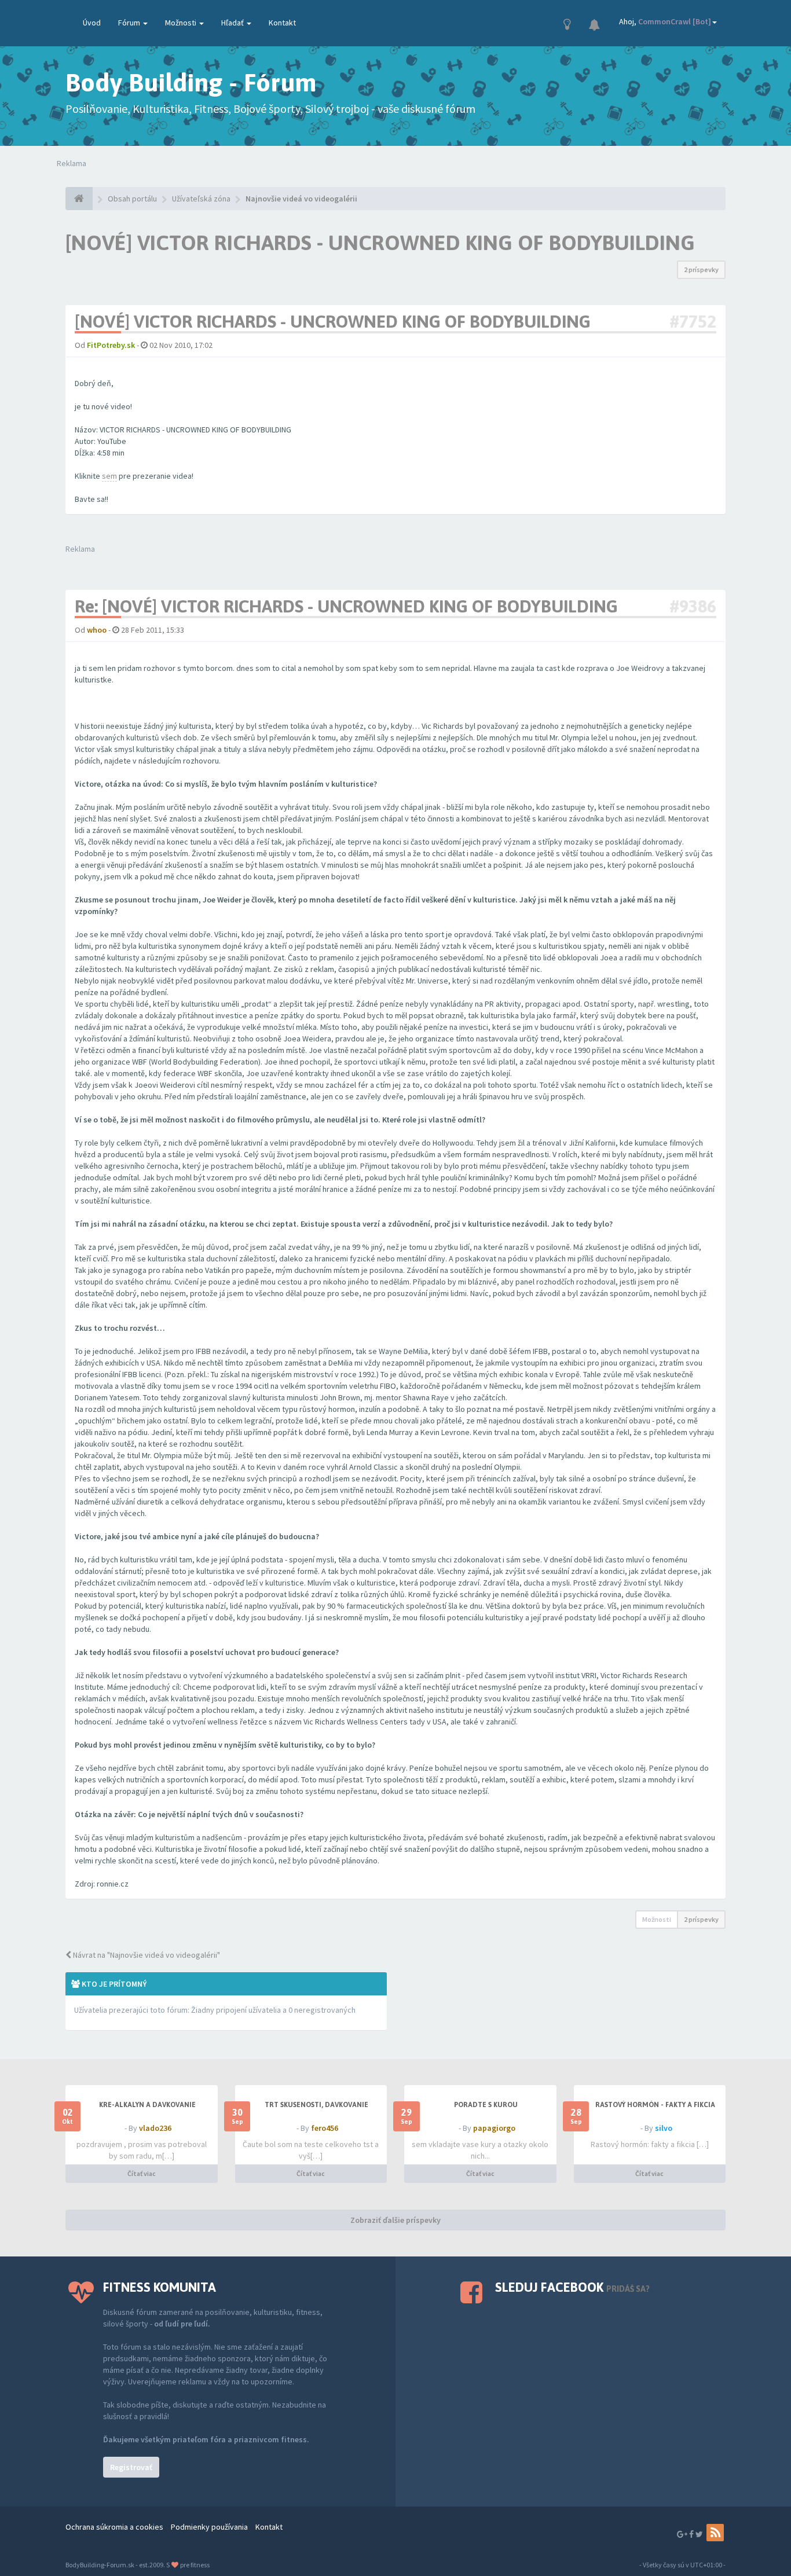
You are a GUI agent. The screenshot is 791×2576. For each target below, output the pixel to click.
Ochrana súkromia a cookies (114, 2527)
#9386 (693, 606)
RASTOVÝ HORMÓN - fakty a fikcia (655, 2105)
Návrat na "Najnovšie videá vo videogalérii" (146, 1955)
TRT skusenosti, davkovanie (316, 2105)
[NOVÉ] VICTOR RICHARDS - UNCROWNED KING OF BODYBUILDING (380, 243)
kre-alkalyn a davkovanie (147, 2105)
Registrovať (131, 2467)
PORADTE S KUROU (486, 2105)
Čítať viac (142, 2173)
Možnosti (182, 23)
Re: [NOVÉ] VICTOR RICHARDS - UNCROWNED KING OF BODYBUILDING (346, 606)
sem (109, 476)
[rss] (715, 2533)
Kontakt (282, 23)
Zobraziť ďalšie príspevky (395, 2220)
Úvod (92, 23)
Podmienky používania (209, 2527)
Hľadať (233, 23)
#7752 (693, 321)
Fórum (130, 23)
